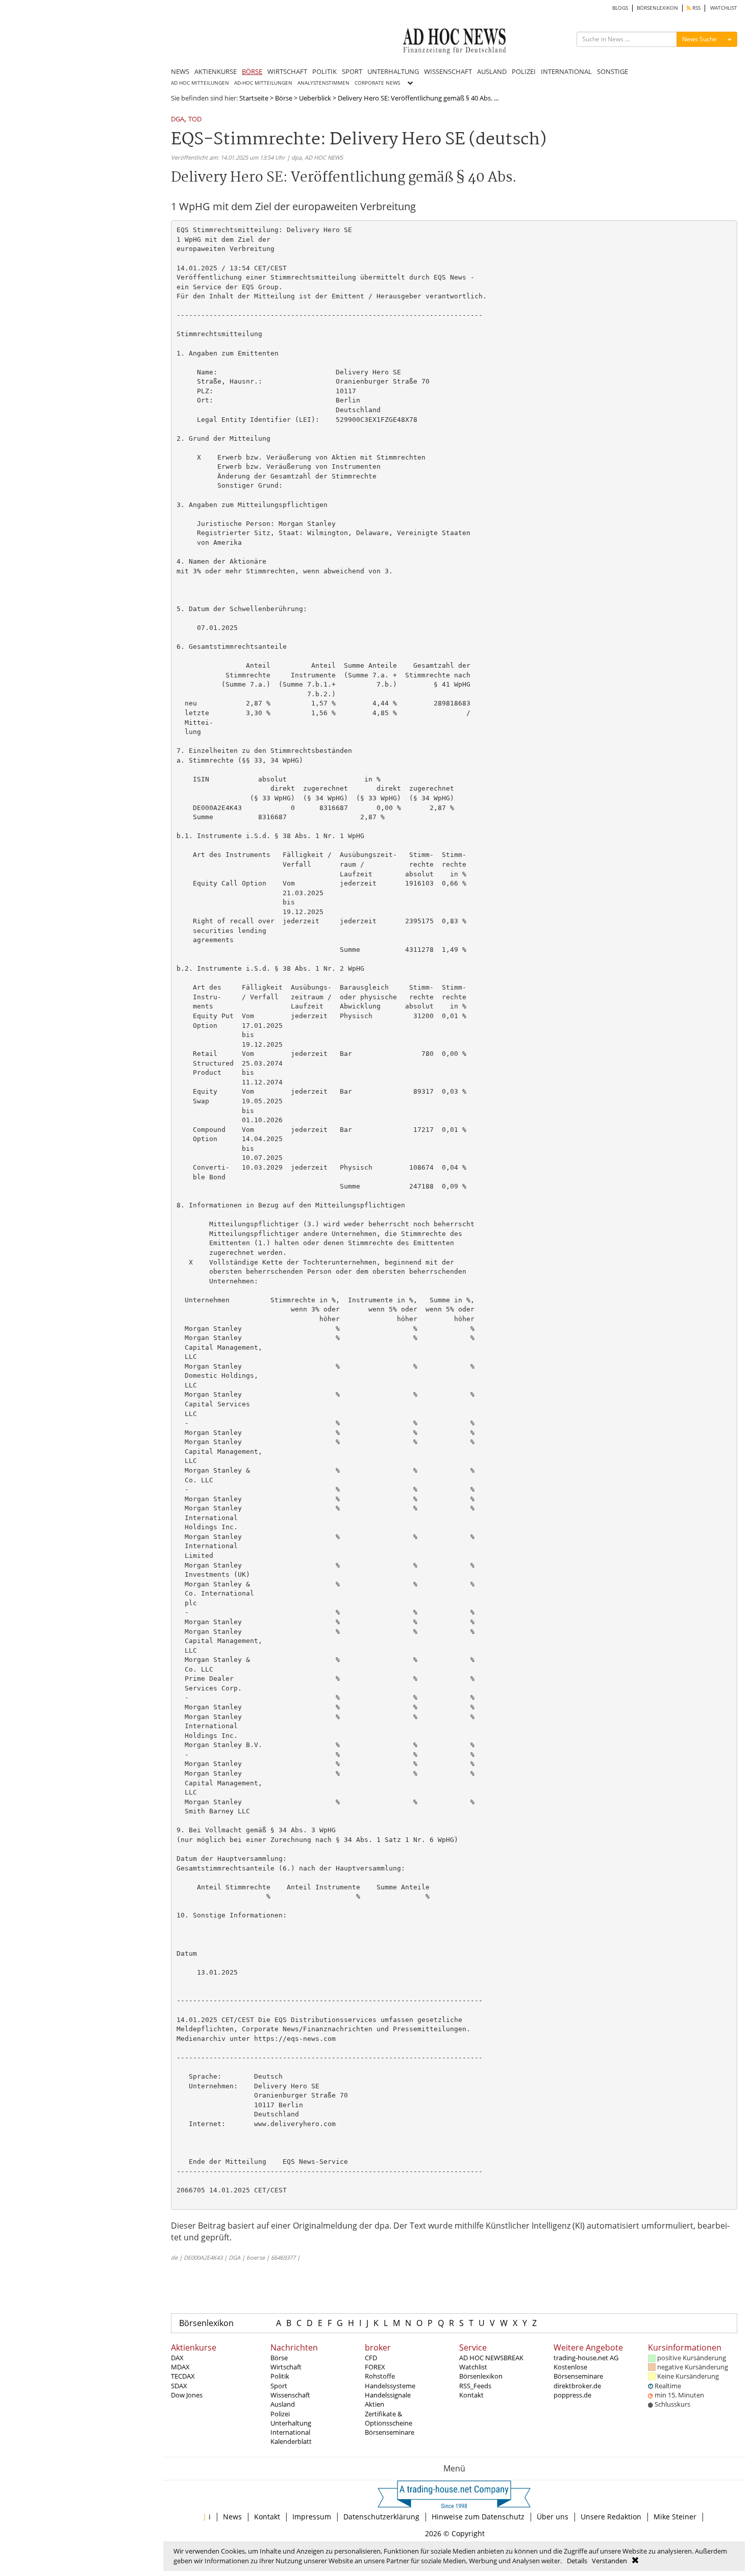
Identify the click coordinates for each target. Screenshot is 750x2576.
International (290, 2432)
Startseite (254, 98)
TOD (195, 120)
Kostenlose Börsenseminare (578, 2371)
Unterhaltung (291, 2423)
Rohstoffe (380, 2376)
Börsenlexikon (206, 2323)
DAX (177, 2358)
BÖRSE (252, 71)
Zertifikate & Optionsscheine (389, 2418)
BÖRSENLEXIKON (657, 8)
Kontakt (471, 2395)
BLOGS (620, 8)
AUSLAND (492, 71)
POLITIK (324, 71)
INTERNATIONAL (566, 71)
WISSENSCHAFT (448, 71)
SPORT (352, 71)
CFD (371, 2358)
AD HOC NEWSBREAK (491, 2358)
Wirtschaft (286, 2367)
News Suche (699, 39)
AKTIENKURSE (216, 71)
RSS (696, 8)
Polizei (280, 2414)
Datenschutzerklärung (381, 2517)
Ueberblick (315, 98)
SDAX (179, 2386)
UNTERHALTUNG (393, 71)
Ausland (283, 2404)
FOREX (375, 2367)
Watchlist (473, 2367)
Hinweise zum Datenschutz (478, 2517)
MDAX (180, 2367)
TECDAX (183, 2376)
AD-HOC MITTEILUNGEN (263, 83)
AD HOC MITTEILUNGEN (200, 83)
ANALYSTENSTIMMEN (323, 83)
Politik (280, 2376)
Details (577, 2561)
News (232, 2517)
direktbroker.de (577, 2386)
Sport (279, 2386)
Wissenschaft (290, 2395)
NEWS (180, 71)
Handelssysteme (390, 2386)
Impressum (312, 2517)
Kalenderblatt (291, 2441)
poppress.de (572, 2395)
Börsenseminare (390, 2432)
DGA (178, 120)
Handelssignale (388, 2395)
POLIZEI (524, 71)
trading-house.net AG (586, 2358)
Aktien (374, 2404)
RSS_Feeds (475, 2386)
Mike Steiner (675, 2517)
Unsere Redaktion (611, 2517)
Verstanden (609, 2561)
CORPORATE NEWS (377, 83)
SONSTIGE (612, 71)
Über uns (553, 2517)
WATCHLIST (724, 8)
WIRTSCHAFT (287, 71)
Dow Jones (187, 2395)
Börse (284, 98)
